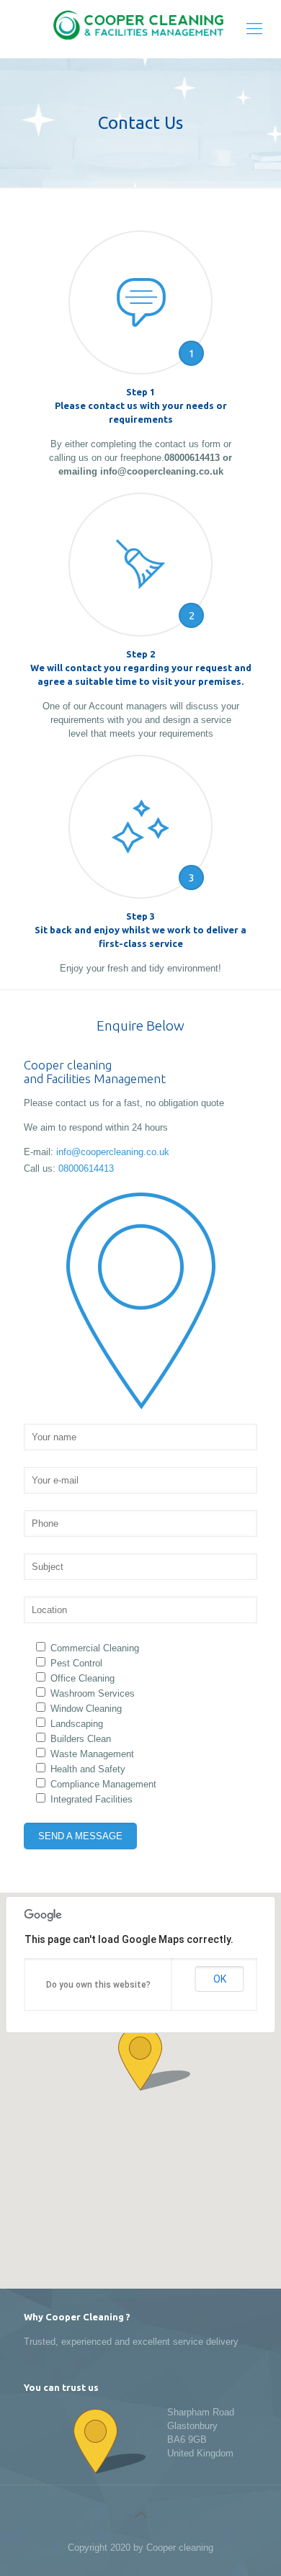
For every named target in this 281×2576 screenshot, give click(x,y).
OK (220, 1979)
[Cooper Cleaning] (140, 29)
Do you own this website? (98, 1985)
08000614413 (86, 1168)
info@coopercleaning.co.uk (113, 1152)
